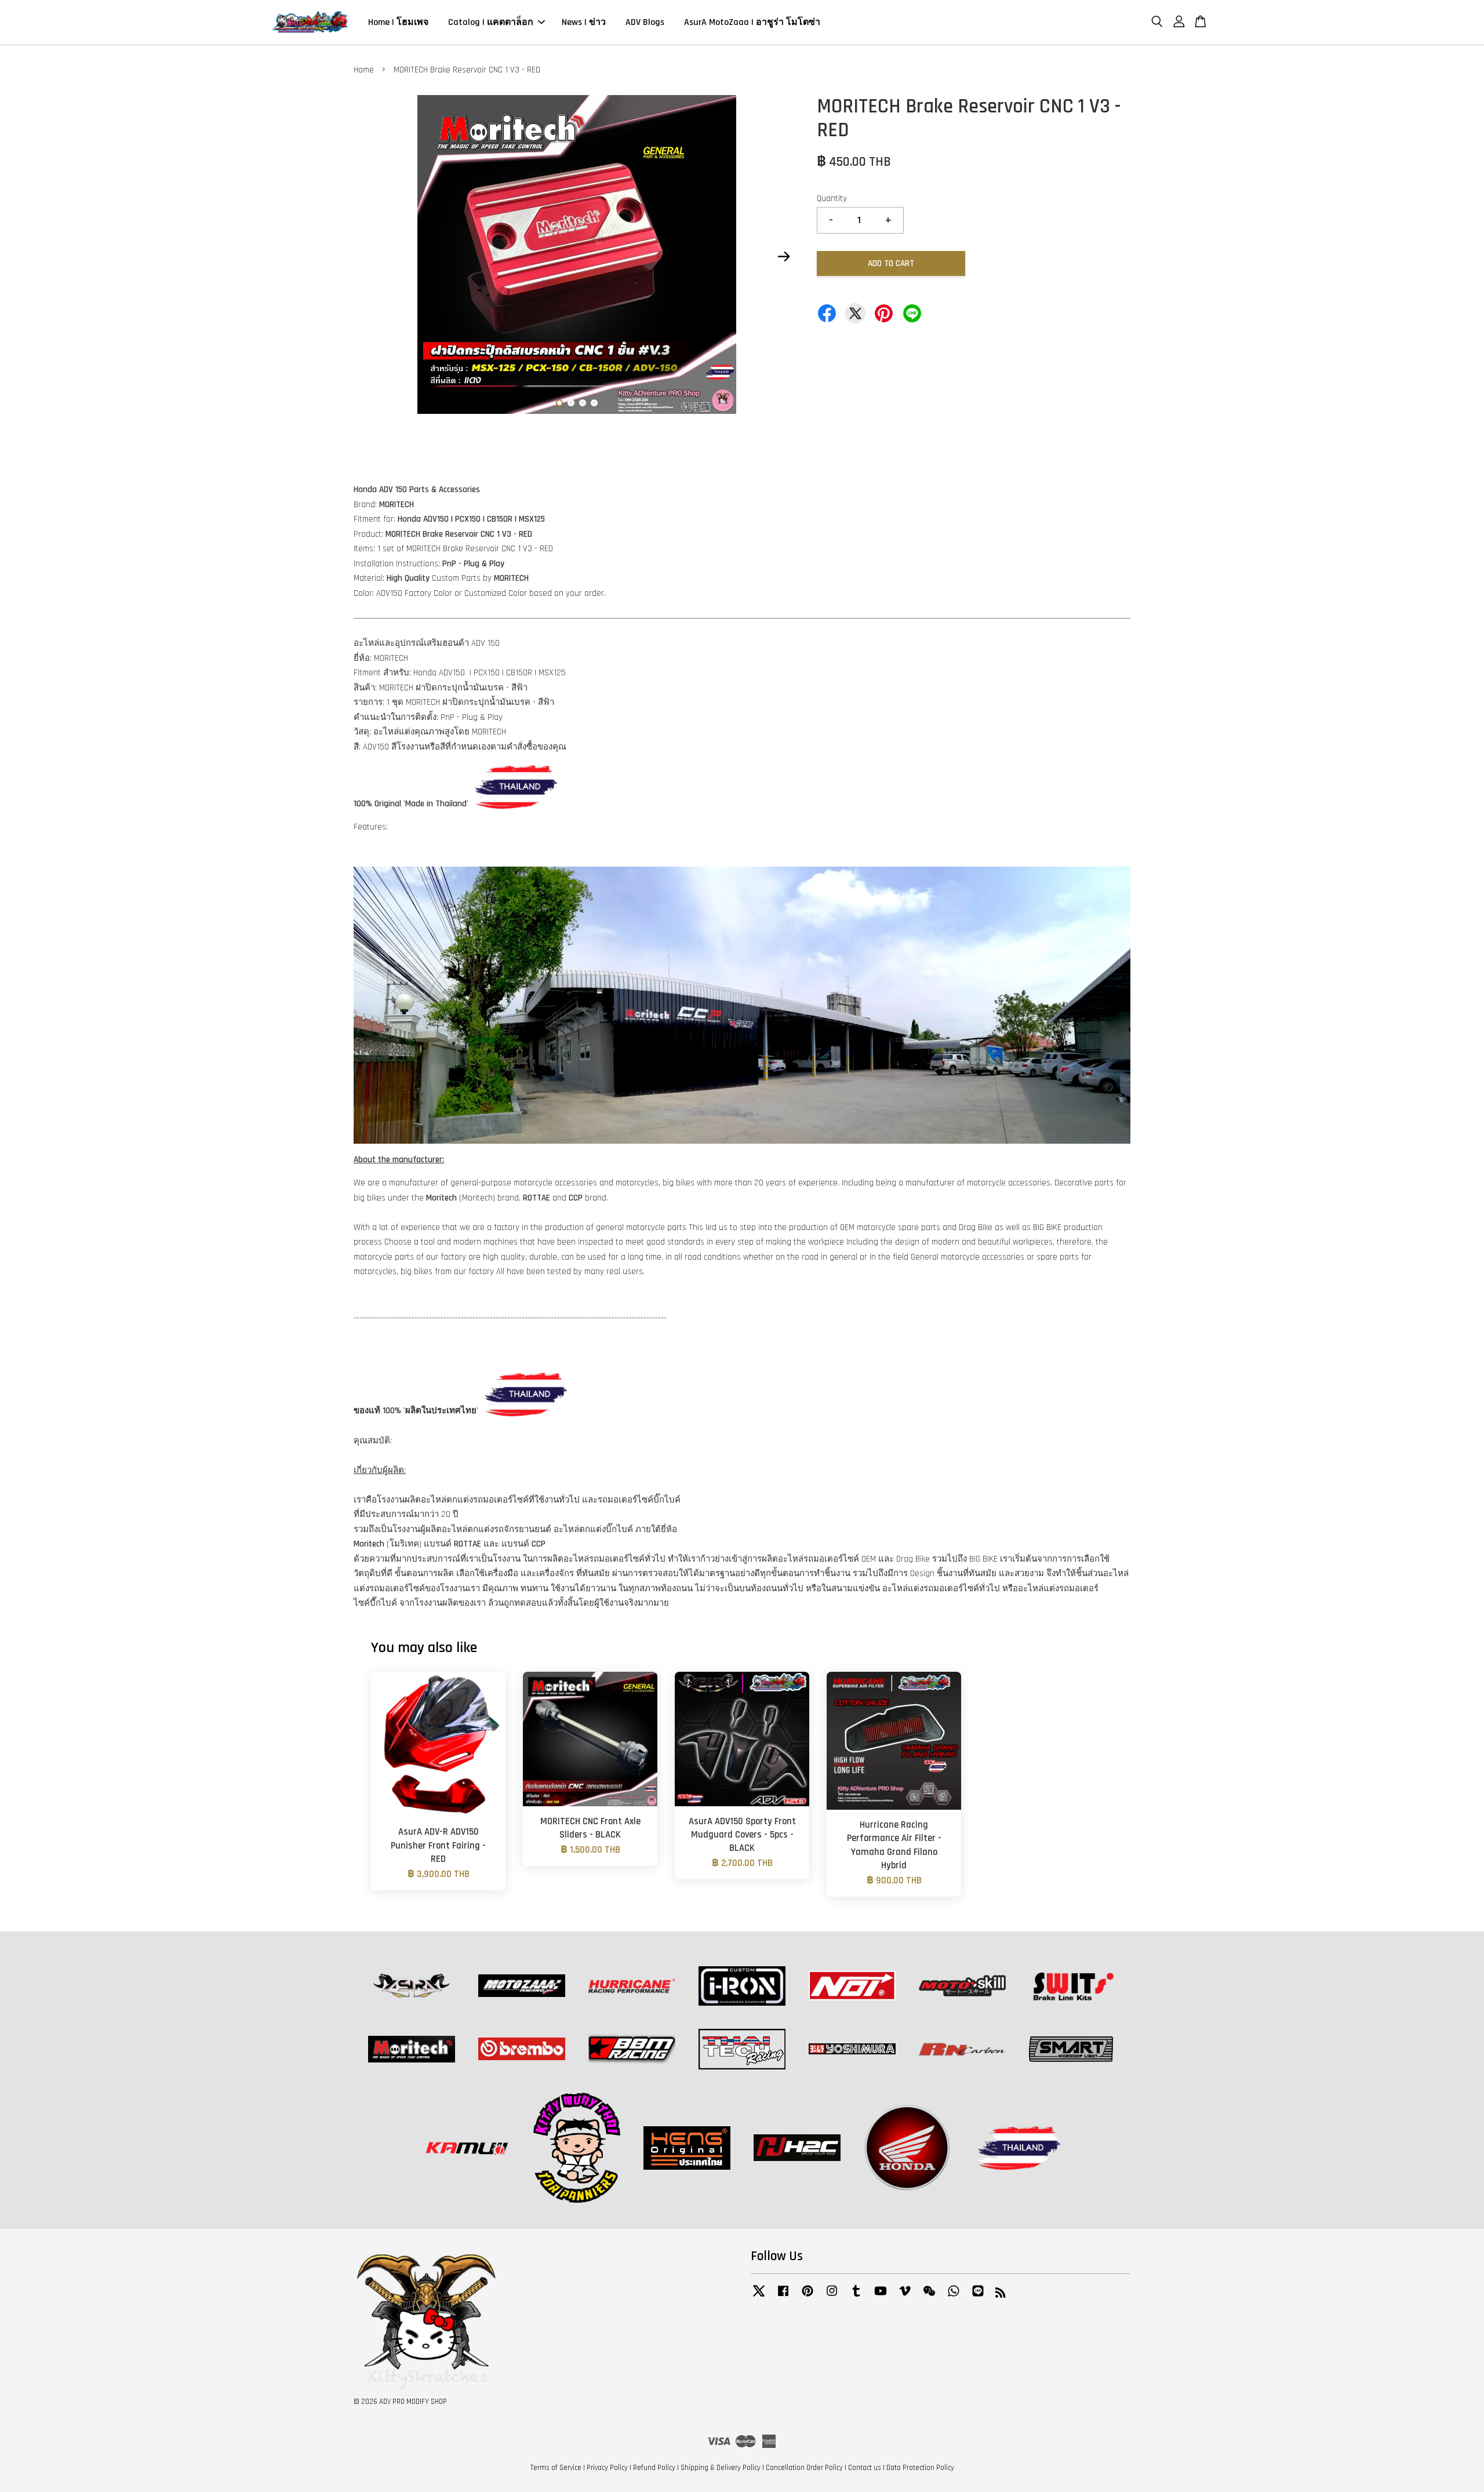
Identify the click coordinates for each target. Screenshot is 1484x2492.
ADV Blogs (645, 22)
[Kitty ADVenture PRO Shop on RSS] (1001, 2295)
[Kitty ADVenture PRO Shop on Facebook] (783, 2297)
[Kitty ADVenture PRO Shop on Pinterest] (808, 2297)
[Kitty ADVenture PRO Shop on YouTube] (881, 2297)
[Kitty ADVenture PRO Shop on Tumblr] (856, 2297)
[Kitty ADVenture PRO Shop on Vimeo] (905, 2297)
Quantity (832, 199)
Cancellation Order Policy (804, 2468)
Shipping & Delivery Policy (721, 2468)
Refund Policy (654, 2468)
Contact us (865, 2468)
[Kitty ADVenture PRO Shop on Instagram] (832, 2297)
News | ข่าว (584, 22)
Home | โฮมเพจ (398, 22)
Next (784, 257)
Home (364, 70)
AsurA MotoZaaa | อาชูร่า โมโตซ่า (752, 22)
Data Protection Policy (920, 2468)
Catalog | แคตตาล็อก (491, 22)
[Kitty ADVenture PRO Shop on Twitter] (759, 2297)
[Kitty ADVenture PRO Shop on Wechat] (929, 2297)
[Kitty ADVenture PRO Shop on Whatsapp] (954, 2297)
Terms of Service (556, 2468)
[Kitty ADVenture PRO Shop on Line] (978, 2297)
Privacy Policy (607, 2468)
